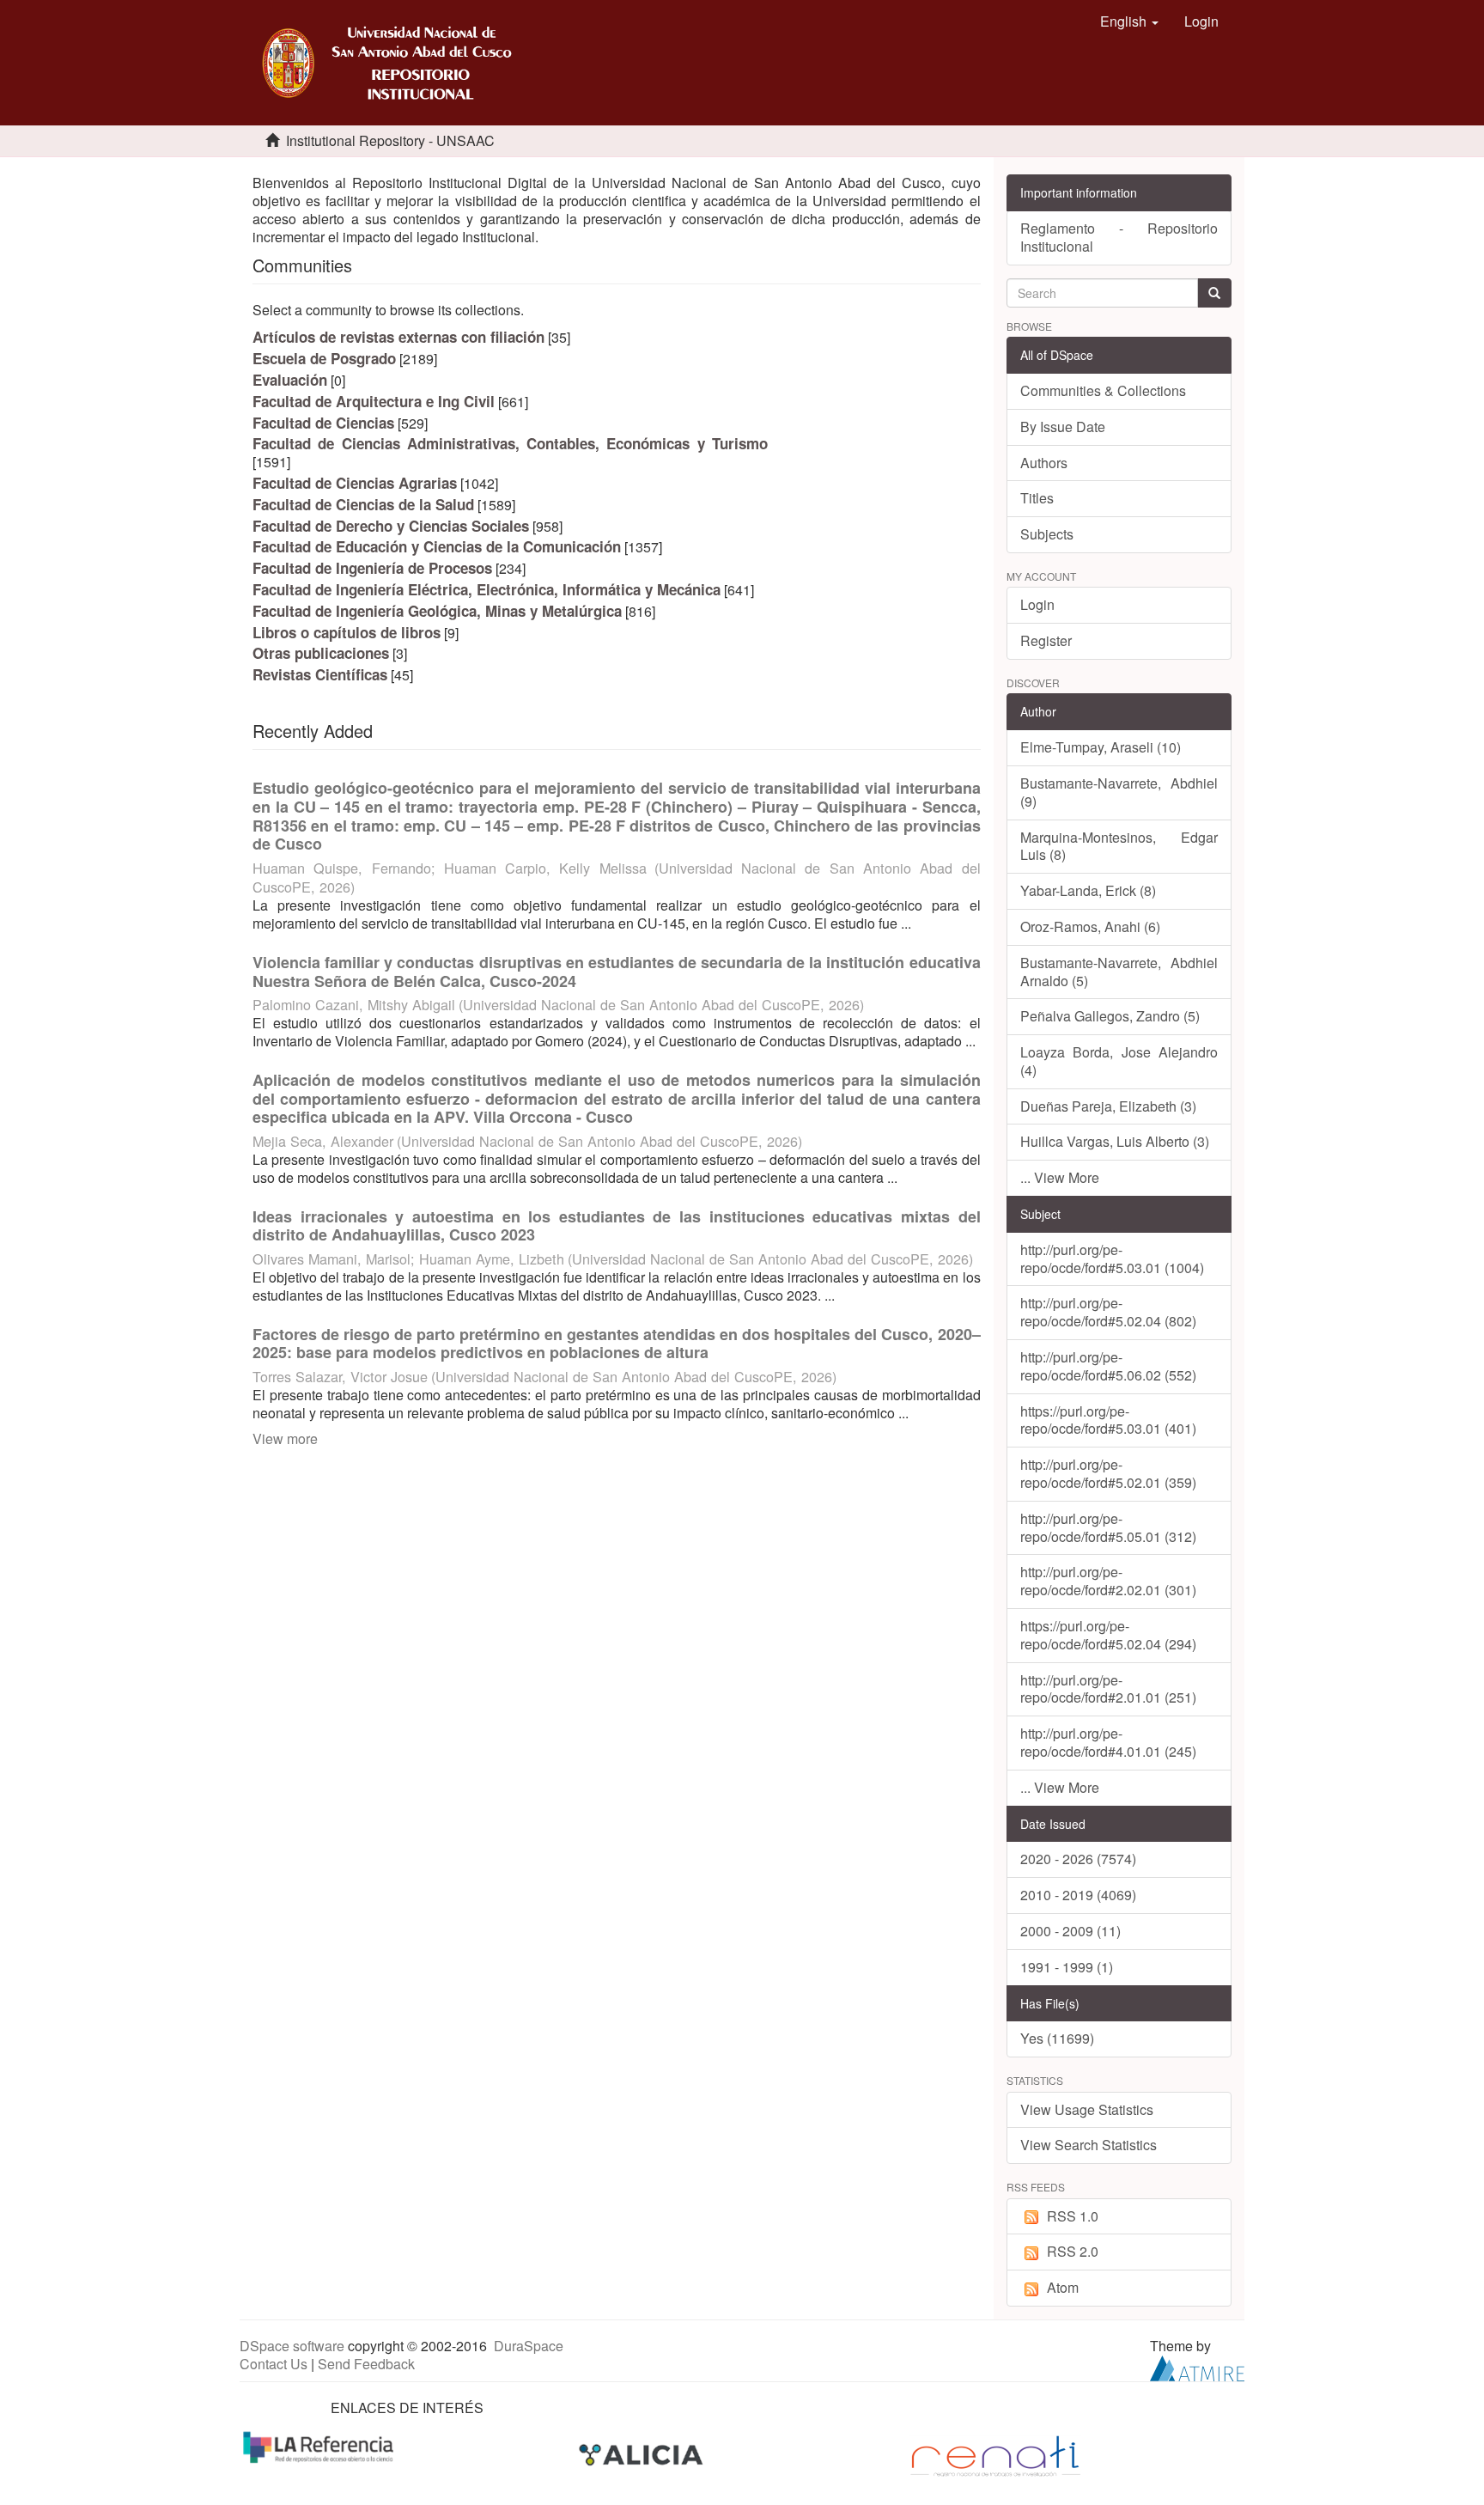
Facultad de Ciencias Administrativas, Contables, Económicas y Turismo (510, 443)
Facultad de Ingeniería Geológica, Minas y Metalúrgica (437, 611)
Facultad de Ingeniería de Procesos (372, 568)
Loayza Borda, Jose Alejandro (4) (1119, 1061)
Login (1037, 604)
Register (1046, 640)
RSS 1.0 (1073, 2216)
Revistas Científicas (320, 674)
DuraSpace (529, 2346)
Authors (1044, 463)
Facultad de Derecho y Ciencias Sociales (391, 526)
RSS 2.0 (1073, 2251)
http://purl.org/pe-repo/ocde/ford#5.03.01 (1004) (1112, 1259)
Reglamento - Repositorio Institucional (1119, 237)
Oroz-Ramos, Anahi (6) (1090, 926)
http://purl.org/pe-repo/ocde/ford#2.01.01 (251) (1108, 1689)
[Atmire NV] (1197, 2366)
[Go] (1214, 293)
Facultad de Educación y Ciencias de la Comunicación (437, 546)
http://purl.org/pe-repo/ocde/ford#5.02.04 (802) (1108, 1312)
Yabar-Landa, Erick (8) (1088, 890)
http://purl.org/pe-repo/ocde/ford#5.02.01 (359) (1108, 1473)
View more (285, 1438)
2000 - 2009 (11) (1070, 1931)
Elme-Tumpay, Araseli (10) (1101, 747)
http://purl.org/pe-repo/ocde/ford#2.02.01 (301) (1108, 1581)
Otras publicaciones (321, 653)
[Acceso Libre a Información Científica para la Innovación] (643, 2455)
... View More (1060, 1177)
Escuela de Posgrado (324, 358)
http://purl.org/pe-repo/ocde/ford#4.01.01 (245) (1108, 1742)
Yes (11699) (1057, 2038)
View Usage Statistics (1087, 2109)
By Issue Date (1063, 427)
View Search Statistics (1089, 2145)
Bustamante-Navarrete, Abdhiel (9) (1119, 792)
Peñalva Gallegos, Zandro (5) (1110, 1016)
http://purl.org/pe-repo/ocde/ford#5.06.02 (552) (1108, 1366)
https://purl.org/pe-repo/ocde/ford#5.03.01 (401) (1108, 1420)
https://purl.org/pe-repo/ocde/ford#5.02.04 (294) (1108, 1635)
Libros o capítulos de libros (347, 632)
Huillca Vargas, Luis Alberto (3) (1115, 1141)
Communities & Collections (1103, 390)
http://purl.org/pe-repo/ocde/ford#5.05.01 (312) (1108, 1527)
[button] (1129, 21)
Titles (1037, 498)
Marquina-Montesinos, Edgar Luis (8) (1119, 846)
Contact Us (274, 2364)
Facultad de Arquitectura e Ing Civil (374, 401)
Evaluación (290, 380)
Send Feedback (366, 2364)
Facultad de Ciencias (323, 423)
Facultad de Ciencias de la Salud (363, 504)
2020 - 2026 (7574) (1078, 1859)
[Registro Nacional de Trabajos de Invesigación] (995, 2455)
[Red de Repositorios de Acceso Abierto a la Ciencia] (320, 2445)
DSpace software (292, 2346)
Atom (1063, 2287)
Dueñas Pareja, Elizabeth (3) (1108, 1106)
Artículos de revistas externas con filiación (398, 337)
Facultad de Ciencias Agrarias (355, 483)
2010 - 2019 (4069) (1078, 1895)
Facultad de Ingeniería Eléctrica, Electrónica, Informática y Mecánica (487, 589)
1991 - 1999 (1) (1067, 1967)
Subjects (1047, 534)
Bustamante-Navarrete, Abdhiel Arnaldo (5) (1119, 972)
